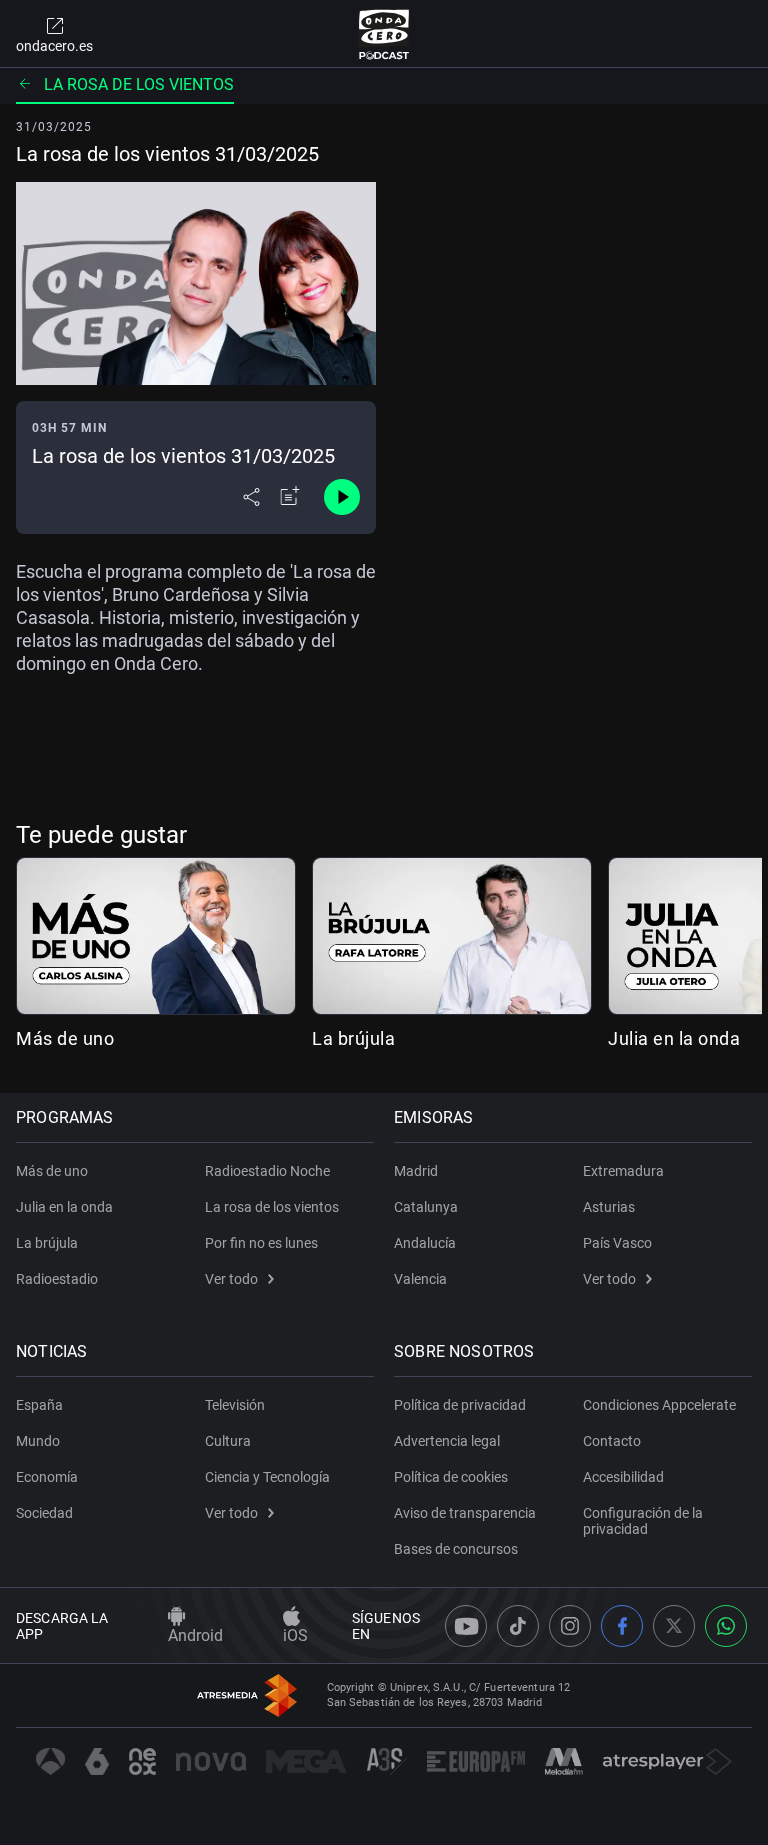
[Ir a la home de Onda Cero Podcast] (384, 34)
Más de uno (65, 1038)
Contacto (612, 1441)
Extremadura (623, 1171)
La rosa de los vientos (139, 84)
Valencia (420, 1279)
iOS (295, 1635)
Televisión (235, 1405)
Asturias (609, 1207)
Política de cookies (451, 1477)
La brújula (353, 1038)
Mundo (38, 1441)
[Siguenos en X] (674, 1626)
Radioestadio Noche (267, 1171)
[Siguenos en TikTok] (518, 1626)
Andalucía (425, 1243)
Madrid (416, 1171)
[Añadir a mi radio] (290, 497)
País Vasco (617, 1243)
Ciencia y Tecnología (267, 1477)
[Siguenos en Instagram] (570, 1626)
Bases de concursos (456, 1549)
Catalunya (426, 1207)
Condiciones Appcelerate (659, 1405)
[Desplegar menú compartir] (251, 497)
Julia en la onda (674, 1038)
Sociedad (44, 1513)
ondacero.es (54, 46)
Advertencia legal (447, 1441)
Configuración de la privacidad (643, 1521)
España (39, 1405)
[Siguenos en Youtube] (466, 1626)
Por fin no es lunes (261, 1243)
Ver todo (231, 1279)
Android (195, 1635)
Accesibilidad (623, 1477)
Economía (47, 1477)
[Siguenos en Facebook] (622, 1626)
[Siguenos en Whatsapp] (726, 1626)
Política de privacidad (460, 1405)
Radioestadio (57, 1279)
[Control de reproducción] (342, 497)
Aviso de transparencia (465, 1513)
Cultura (228, 1441)
